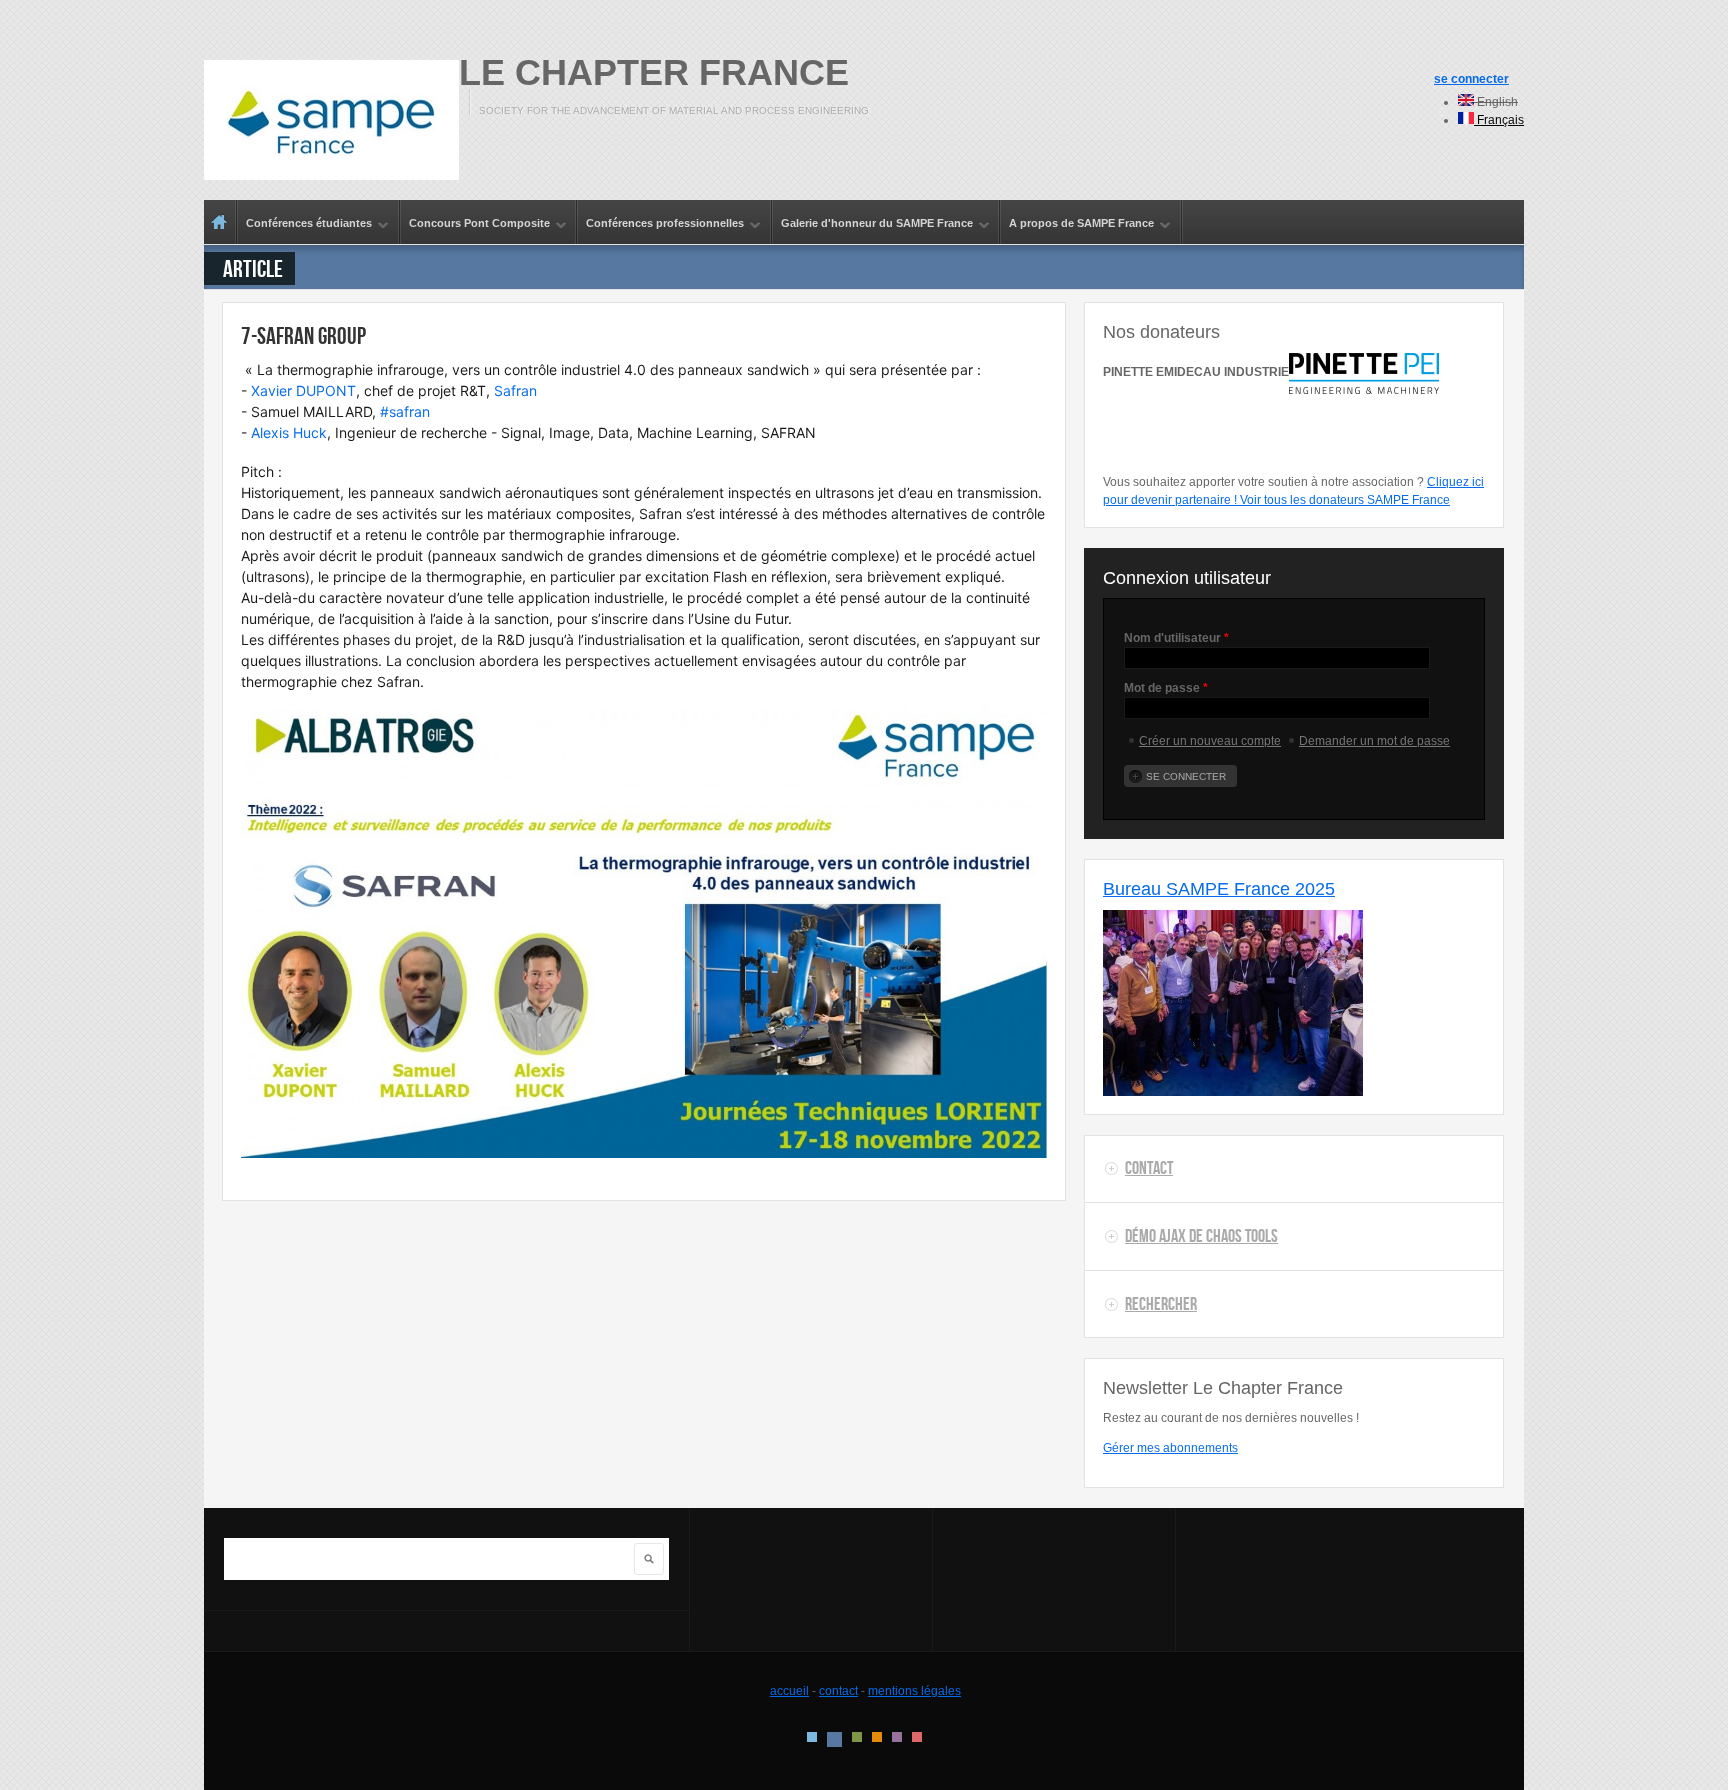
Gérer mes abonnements (1170, 1448)
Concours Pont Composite (475, 224)
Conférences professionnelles (661, 224)
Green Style (857, 1737)
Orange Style (877, 1737)
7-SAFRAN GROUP (303, 335)
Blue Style (834, 1739)
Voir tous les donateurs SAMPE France (1345, 500)
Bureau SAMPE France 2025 (1219, 889)
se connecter (1471, 79)
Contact (1149, 1168)
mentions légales (914, 1691)
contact (838, 1691)
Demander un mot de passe (1374, 741)
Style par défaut (812, 1737)
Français (1499, 120)
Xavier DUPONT (303, 390)
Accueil (219, 222)
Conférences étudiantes (305, 224)
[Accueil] (331, 120)
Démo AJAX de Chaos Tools (1201, 1236)
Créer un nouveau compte (1210, 741)
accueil (789, 1691)
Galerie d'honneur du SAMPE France (873, 224)
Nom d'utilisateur (1176, 638)
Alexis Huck (289, 432)
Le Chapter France (654, 72)
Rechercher (1161, 1304)
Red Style (917, 1737)
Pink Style (897, 1737)
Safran (515, 390)
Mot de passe (1166, 688)
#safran (405, 411)
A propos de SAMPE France (1077, 224)
